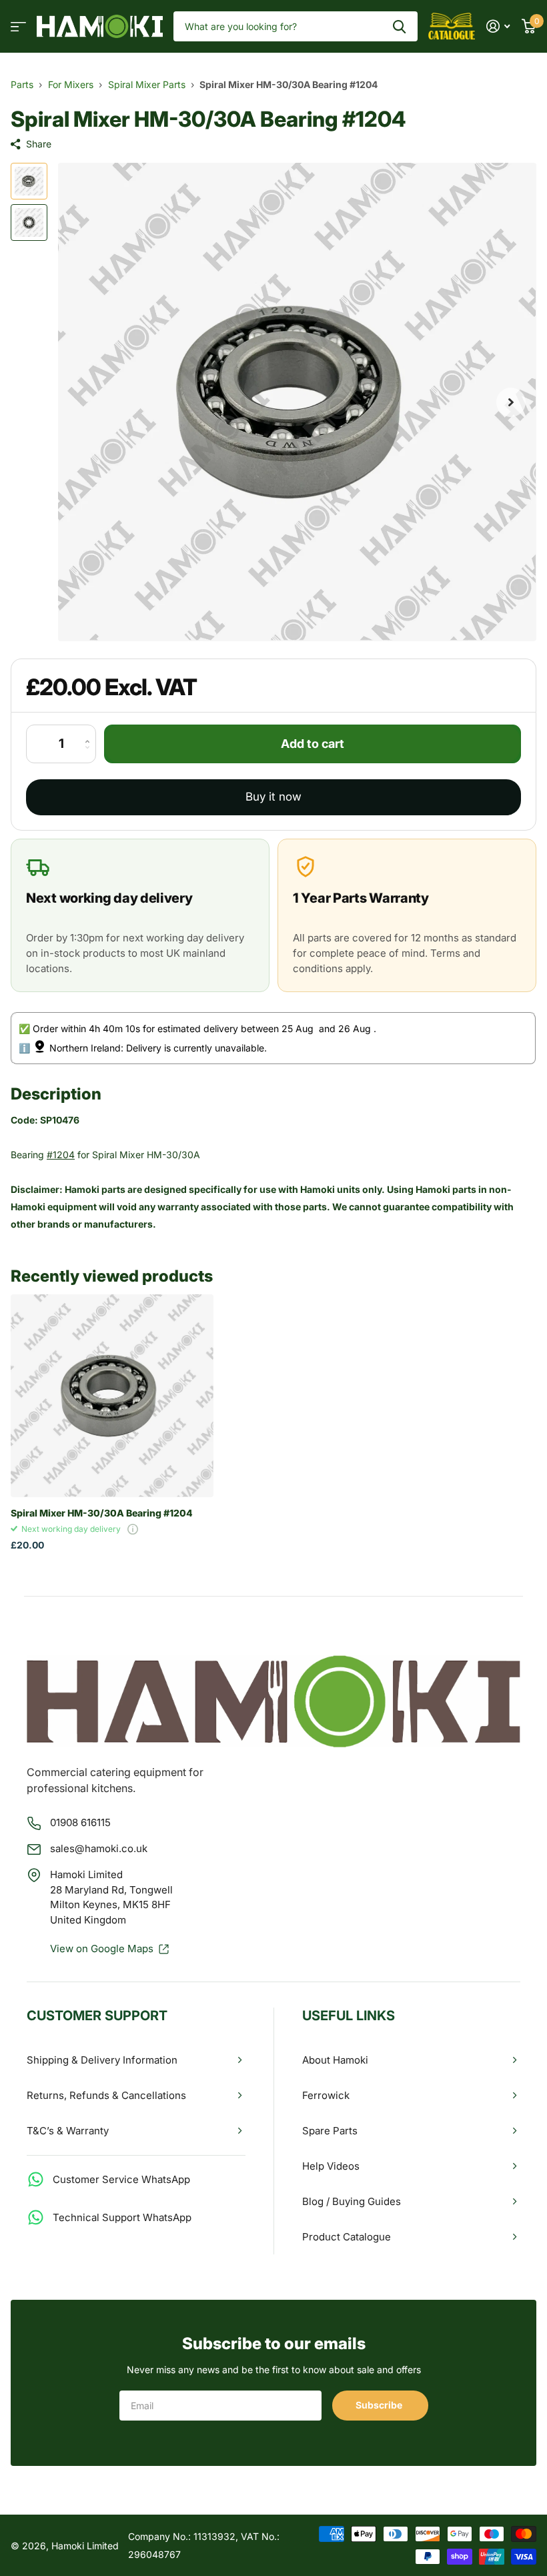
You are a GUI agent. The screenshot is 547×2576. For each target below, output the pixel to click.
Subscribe (380, 2405)
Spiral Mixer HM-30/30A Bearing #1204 (102, 1513)
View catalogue (18, 26)
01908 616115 (80, 1822)
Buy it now (273, 797)
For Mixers (71, 84)
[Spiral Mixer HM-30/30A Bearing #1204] (112, 1396)
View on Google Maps (102, 1949)
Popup (133, 1529)
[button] (511, 402)
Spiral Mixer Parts (147, 84)
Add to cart (313, 744)
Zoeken (399, 26)
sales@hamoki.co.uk (99, 1848)
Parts (22, 84)
